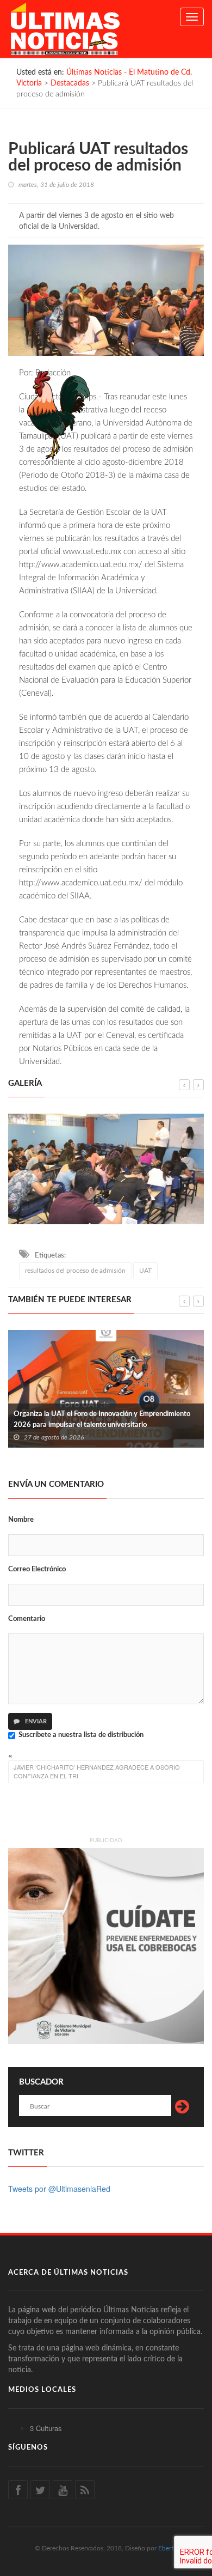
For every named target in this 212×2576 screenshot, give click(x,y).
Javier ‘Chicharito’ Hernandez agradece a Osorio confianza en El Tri (97, 1771)
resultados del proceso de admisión (75, 1271)
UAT (145, 1271)
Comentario (27, 1619)
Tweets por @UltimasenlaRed (59, 2189)
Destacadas (70, 83)
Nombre (21, 1520)
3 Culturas (46, 2428)
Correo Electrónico (37, 1569)
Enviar (35, 1721)
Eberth (168, 2548)
